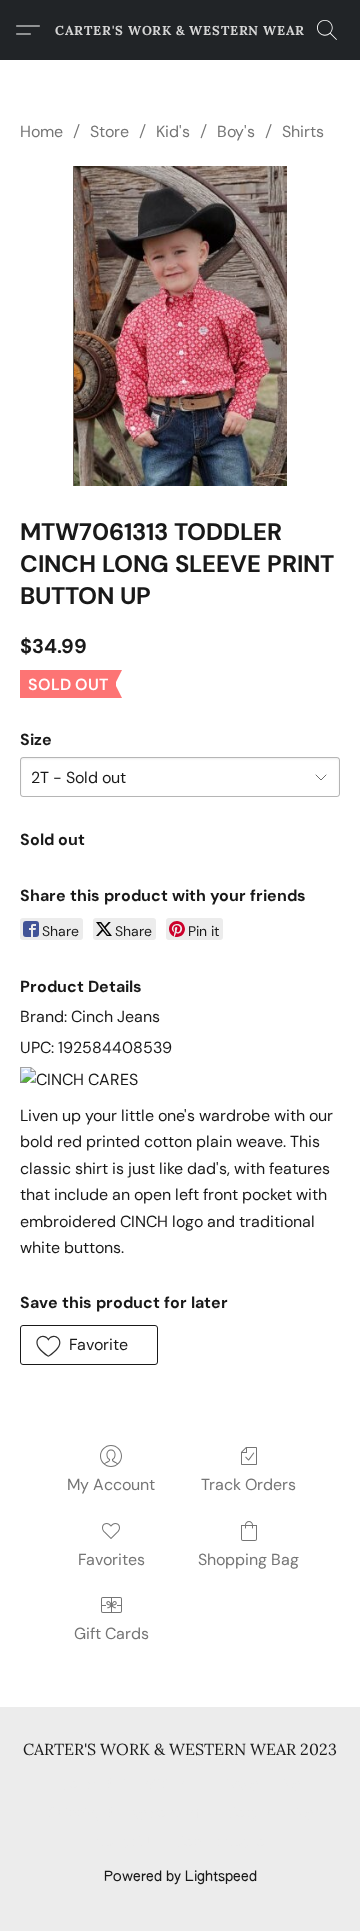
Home (41, 131)
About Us (125, 1843)
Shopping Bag (248, 1559)
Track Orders (248, 1484)
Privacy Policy (256, 1785)
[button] (180, 30)
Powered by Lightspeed (180, 1877)
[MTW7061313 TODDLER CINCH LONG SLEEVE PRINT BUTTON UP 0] (179, 326)
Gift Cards (111, 1633)
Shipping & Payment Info (128, 1814)
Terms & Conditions (126, 1785)
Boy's (236, 131)
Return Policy (270, 1814)
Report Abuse (220, 1843)
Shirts (303, 131)
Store (109, 131)
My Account (111, 1484)
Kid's (173, 131)
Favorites (111, 1559)
